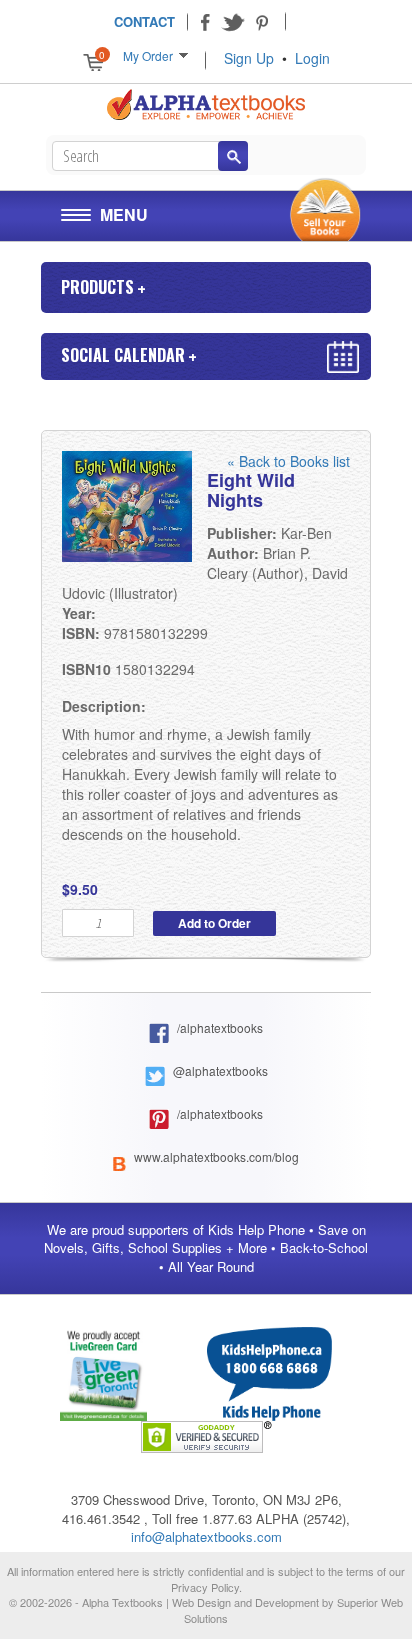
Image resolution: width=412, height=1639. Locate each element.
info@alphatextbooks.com (206, 1536)
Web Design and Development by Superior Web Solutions (287, 1610)
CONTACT (144, 21)
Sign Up (249, 58)
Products (97, 287)
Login (312, 58)
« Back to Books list (288, 461)
